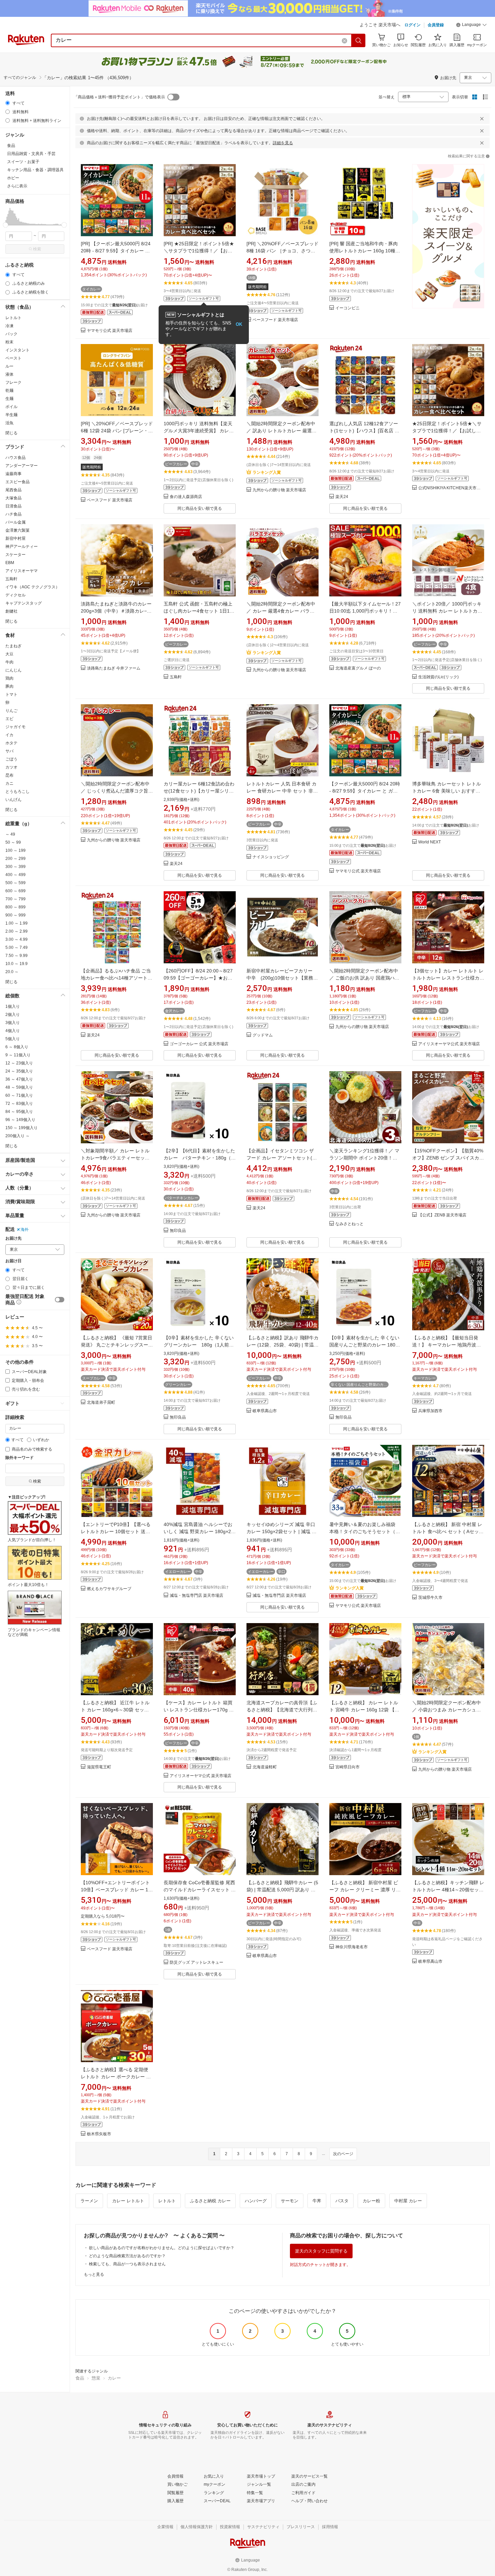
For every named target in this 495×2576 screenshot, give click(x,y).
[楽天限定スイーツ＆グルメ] (448, 249)
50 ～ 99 (13, 842)
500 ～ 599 (15, 883)
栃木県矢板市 (99, 2134)
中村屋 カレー (408, 2201)
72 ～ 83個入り (19, 1104)
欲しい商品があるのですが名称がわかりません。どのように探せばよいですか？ (162, 2248)
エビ (9, 719)
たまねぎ (13, 646)
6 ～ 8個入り (17, 1047)
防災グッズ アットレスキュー (196, 1963)
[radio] (8, 103)
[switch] (60, 1300)
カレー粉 (371, 2201)
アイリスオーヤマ (22, 571)
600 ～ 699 (15, 891)
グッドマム (263, 1035)
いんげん (13, 800)
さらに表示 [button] (17, 186)
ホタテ (11, 743)
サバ (9, 751)
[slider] (6, 225)
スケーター (15, 555)
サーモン (290, 2201)
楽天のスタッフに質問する (321, 2251)
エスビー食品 (18, 482)
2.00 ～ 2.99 (16, 931)
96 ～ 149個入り (20, 1120)
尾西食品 (13, 490)
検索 (37, 249)
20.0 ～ (12, 972)
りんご (11, 711)
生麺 (9, 399)
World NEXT (430, 842)
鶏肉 (9, 678)
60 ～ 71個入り (19, 1095)
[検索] (359, 40)
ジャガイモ (15, 727)
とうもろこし (18, 792)
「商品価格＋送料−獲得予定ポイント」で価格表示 (119, 97)
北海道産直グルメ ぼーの (358, 668)
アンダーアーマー (22, 466)
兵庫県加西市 (430, 1411)
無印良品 (178, 1231)
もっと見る (94, 2274)
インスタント (18, 350)
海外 (25, 1230)
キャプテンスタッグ (24, 603)
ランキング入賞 (267, 472)
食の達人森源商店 (186, 497)
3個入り (13, 1023)
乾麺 (9, 391)
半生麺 (11, 415)
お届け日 (13, 1261)
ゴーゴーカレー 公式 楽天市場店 (199, 1044)
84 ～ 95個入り (19, 1112)
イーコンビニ (348, 308)
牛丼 (317, 2201)
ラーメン (89, 2201)
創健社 (11, 611)
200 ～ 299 (15, 859)
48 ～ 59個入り (19, 1087)
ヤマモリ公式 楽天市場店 (110, 331)
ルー (9, 366)
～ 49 (10, 834)
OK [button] (239, 324)
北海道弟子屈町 (101, 1403)
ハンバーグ (256, 2201)
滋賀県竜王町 (99, 1767)
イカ (9, 735)
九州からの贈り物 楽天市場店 (279, 490)
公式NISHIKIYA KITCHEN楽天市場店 (451, 488)
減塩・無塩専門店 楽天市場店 (196, 1596)
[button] (471, 26)
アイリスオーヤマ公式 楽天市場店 (449, 1044)
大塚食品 (13, 498)
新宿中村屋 (15, 538)
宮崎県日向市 (348, 1767)
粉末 (9, 342)
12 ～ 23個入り (19, 1063)
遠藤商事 (13, 474)
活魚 (9, 423)
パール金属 (15, 522)
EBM (10, 563)
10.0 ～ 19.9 (16, 964)
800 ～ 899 (15, 907)
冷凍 (9, 326)
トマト (11, 694)
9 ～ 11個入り (18, 1055)
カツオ (11, 767)
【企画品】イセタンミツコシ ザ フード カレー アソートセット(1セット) (281, 1158)
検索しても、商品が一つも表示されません (127, 2264)
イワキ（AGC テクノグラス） (32, 587)
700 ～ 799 (15, 899)
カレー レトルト (128, 2201)
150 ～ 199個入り (22, 1128)
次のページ (343, 2154)
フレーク (13, 382)
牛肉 (9, 662)
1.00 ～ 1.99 (16, 923)
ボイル (11, 407)
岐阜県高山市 (265, 1411)
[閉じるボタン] (482, 119)
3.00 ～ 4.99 (16, 939)
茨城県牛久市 (430, 1598)
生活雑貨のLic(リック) (438, 677)
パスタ (342, 2201)
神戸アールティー (22, 547)
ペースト (13, 358)
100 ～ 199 (15, 850)
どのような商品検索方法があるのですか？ (127, 2256)
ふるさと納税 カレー (210, 2201)
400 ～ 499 (15, 875)
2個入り (13, 1015)
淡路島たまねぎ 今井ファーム (114, 668)
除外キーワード (20, 1458)
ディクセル (15, 595)
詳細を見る (283, 143)
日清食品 (13, 506)
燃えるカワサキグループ (109, 1589)
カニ (9, 783)
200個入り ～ (18, 1136)
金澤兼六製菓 (18, 530)
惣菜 (96, 2378)
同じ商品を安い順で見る (200, 508)
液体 (9, 374)
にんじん (13, 670)
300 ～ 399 (15, 867)
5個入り (13, 1039)
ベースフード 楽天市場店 (275, 320)
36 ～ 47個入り (19, 1079)
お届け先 (13, 1238)
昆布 (9, 775)
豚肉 (9, 686)
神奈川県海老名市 (352, 1947)
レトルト (13, 318)
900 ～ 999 (15, 915)
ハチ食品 (13, 514)
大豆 (9, 654)
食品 (80, 2378)
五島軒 (11, 579)
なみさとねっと (350, 1224)
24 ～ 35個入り (19, 1071)
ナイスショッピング (271, 857)
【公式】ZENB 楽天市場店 (442, 1215)
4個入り (13, 1031)
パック (11, 334)
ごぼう (11, 759)
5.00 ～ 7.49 (16, 948)
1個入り (13, 1006)
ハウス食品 (15, 458)
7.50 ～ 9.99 (16, 956)
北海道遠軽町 (265, 1767)
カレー (114, 2378)
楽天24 (342, 497)
